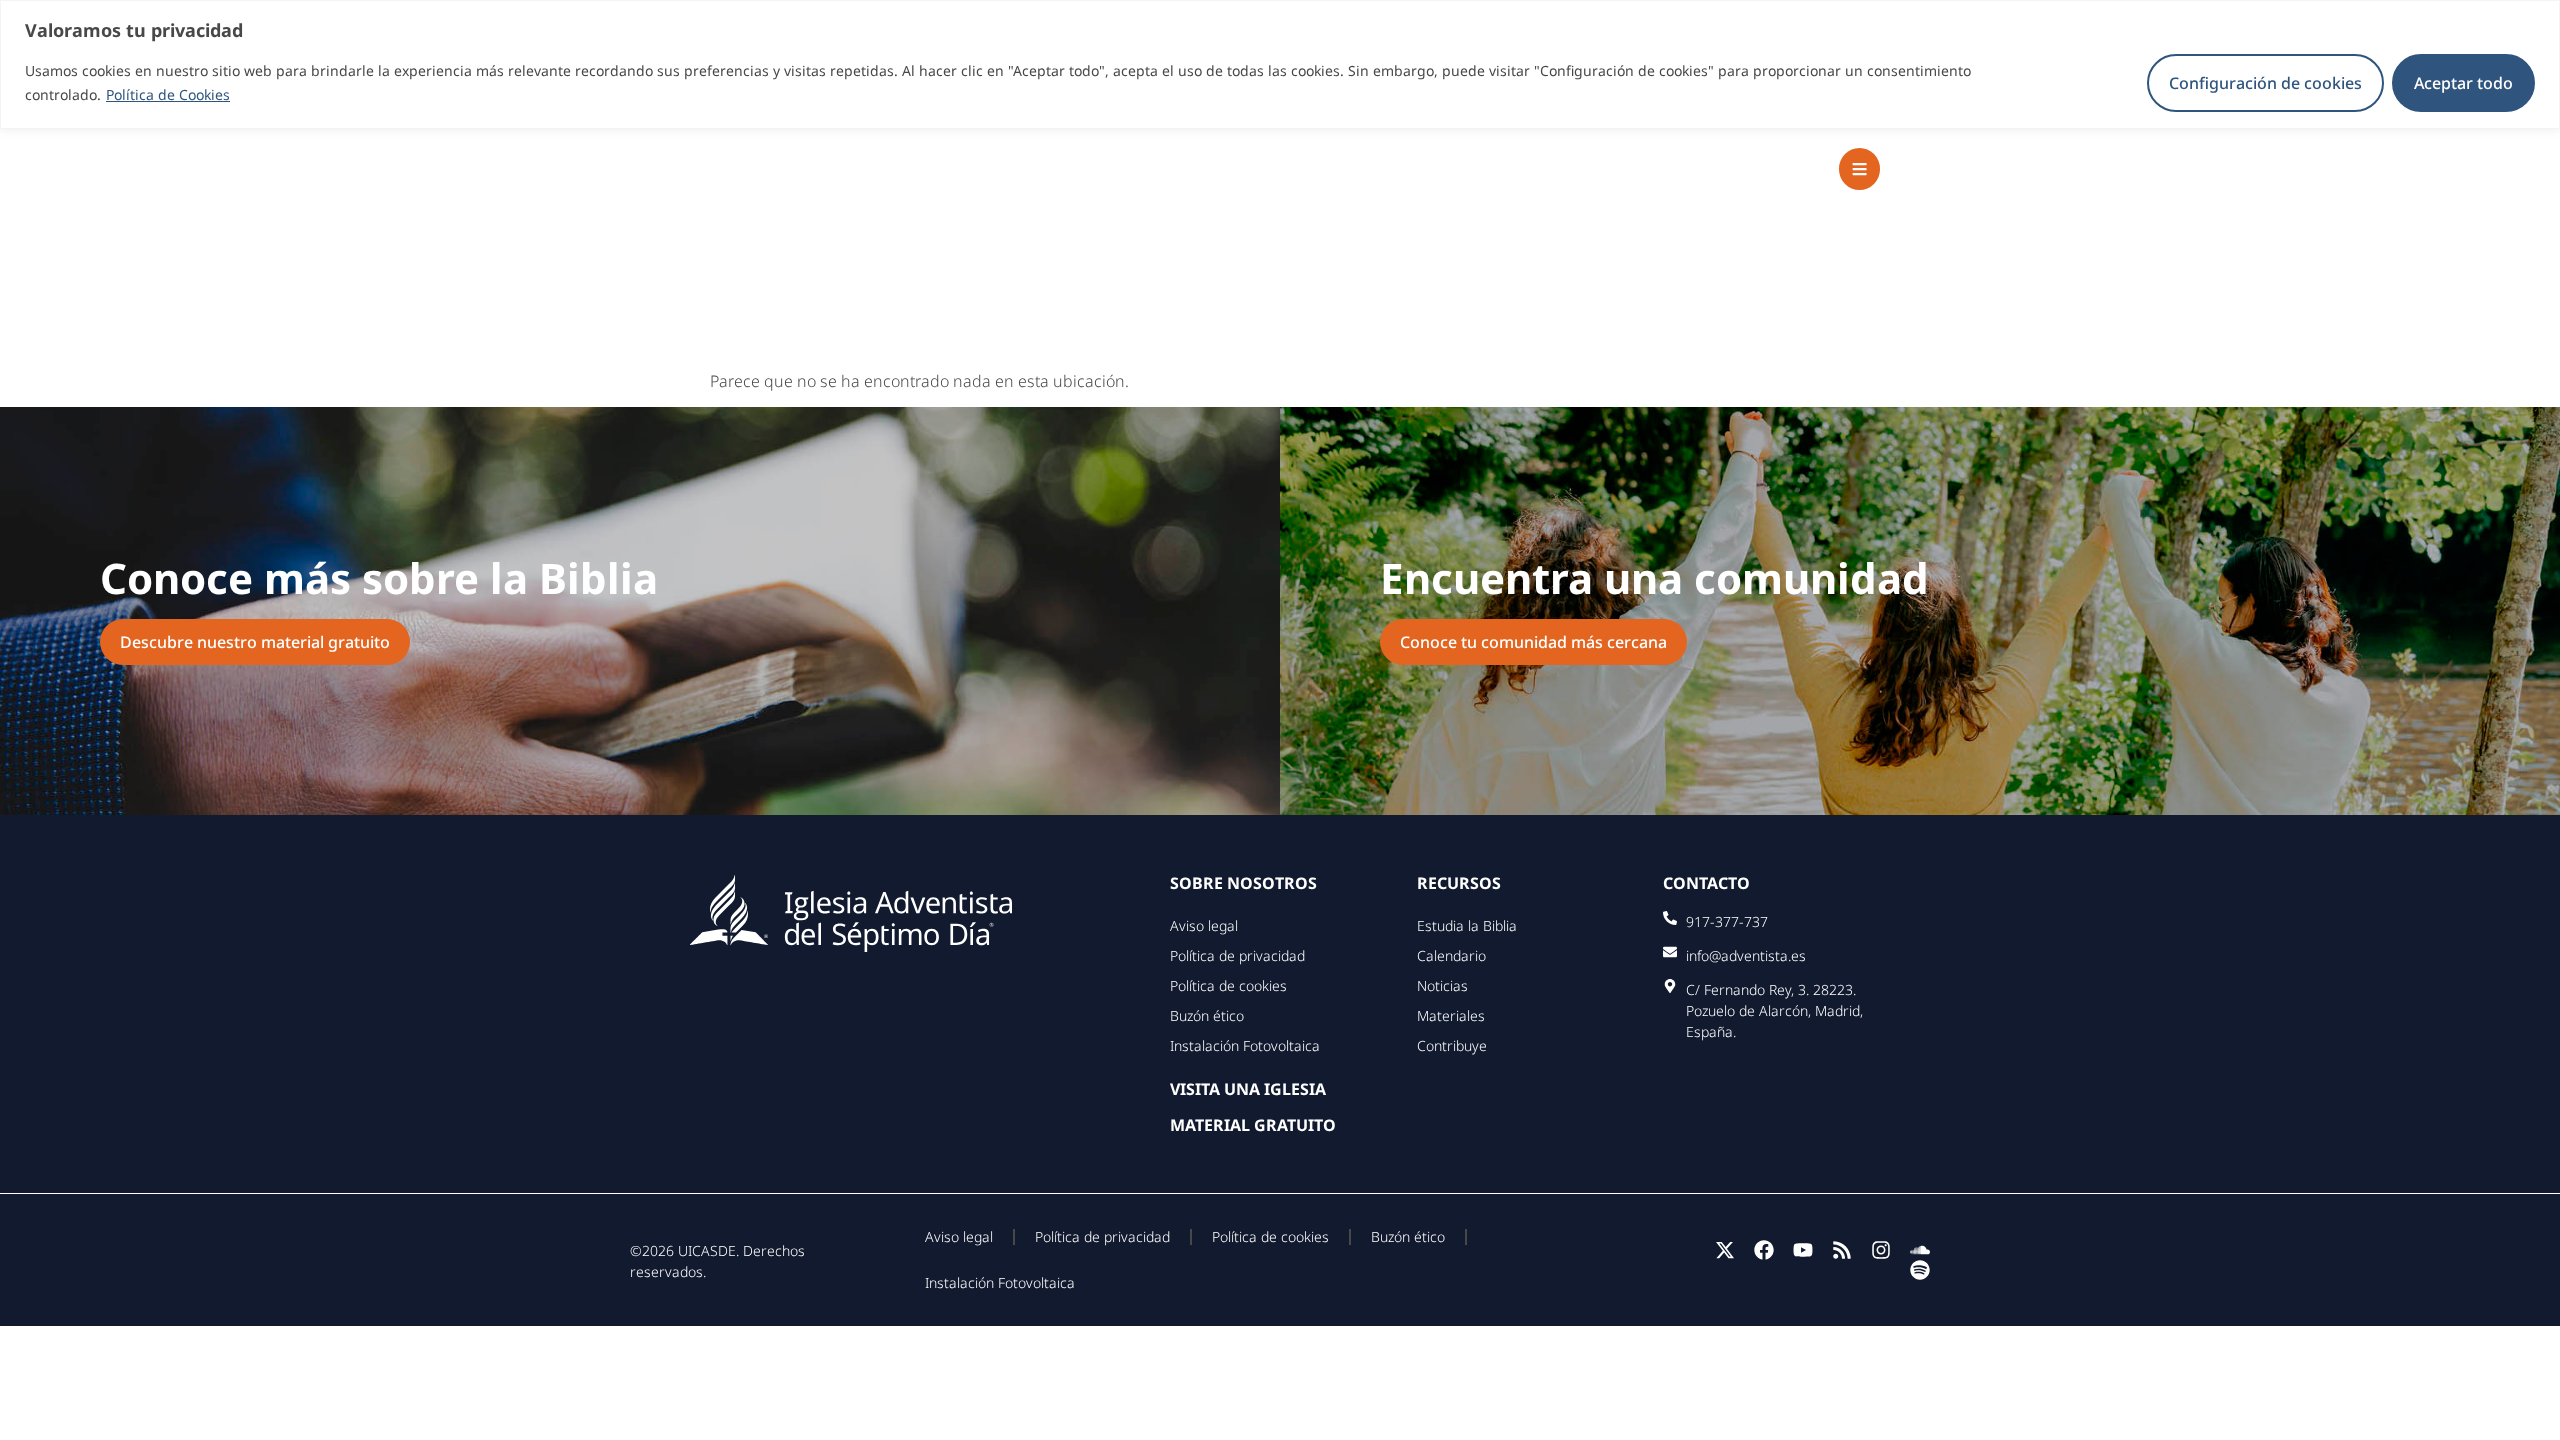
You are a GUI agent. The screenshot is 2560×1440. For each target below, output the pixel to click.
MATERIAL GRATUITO (1253, 1125)
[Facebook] (1764, 1250)
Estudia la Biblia (1467, 925)
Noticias (1442, 985)
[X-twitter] (1725, 1250)
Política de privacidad (1237, 955)
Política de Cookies (168, 94)
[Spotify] (1920, 1270)
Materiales (1451, 1015)
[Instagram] (1881, 1250)
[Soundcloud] (1920, 1250)
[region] (1280, 64)
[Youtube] (1803, 1250)
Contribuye (1452, 1045)
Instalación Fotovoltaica (1245, 1045)
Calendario (1451, 955)
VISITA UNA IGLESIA (1248, 1089)
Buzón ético (1207, 1015)
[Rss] (1842, 1250)
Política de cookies (1228, 985)
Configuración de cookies (2265, 83)
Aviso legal (1204, 925)
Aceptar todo (2463, 83)
